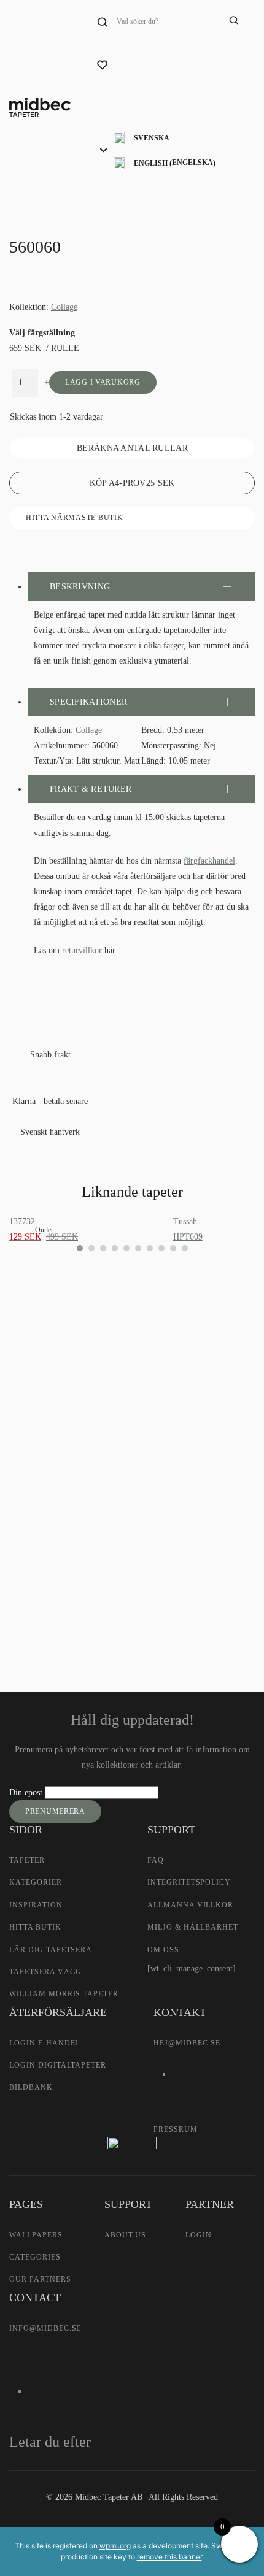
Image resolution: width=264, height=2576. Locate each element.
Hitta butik (35, 1927)
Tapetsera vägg (45, 1972)
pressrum (176, 2129)
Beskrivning (80, 587)
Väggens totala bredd (59, 1355)
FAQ (156, 1860)
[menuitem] (165, 138)
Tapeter (27, 1860)
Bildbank (31, 2087)
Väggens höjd (46, 1398)
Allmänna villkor (190, 1905)
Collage (64, 307)
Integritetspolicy (189, 1882)
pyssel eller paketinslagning (87, 1578)
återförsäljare (44, 1540)
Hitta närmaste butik (74, 518)
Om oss (163, 1950)
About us (126, 2235)
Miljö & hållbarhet (193, 1927)
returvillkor (82, 950)
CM (36, 1458)
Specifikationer (88, 702)
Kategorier (36, 1882)
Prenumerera (55, 1811)
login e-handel (45, 2043)
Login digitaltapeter (58, 2065)
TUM (80, 1458)
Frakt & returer (91, 789)
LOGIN (199, 2235)
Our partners (40, 2279)
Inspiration (36, 1905)
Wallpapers (36, 2235)
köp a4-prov (132, 483)
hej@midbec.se (187, 2043)
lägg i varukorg (103, 382)
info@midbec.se (45, 2328)
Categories (35, 2257)
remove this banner (169, 2557)
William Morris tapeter (64, 1994)
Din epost (27, 1792)
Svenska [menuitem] (152, 138)
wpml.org (115, 2546)
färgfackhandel (209, 861)
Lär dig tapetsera (51, 1950)
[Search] (233, 21)
